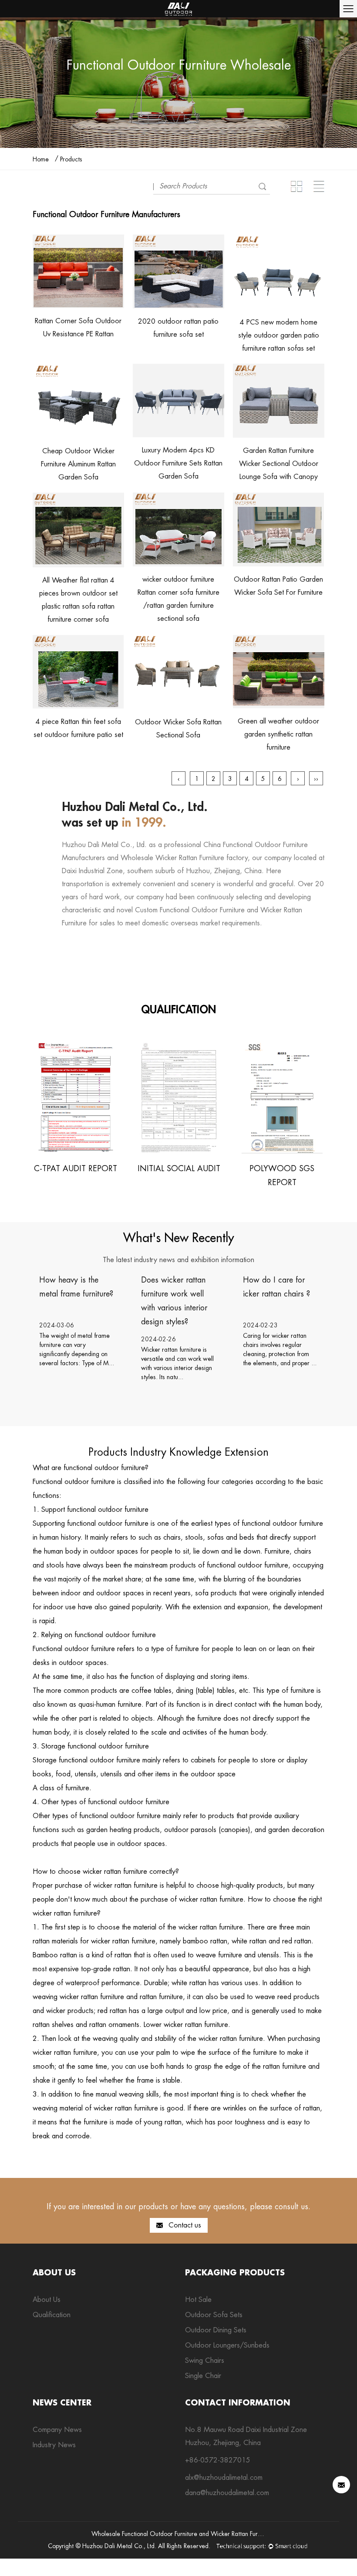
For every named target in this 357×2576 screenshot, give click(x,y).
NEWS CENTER (62, 2402)
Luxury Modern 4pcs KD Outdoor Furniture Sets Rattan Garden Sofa (178, 463)
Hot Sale (198, 2300)
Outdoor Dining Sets (216, 2330)
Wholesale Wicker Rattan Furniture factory (184, 858)
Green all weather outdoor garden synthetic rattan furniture (278, 734)
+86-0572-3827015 (218, 2460)
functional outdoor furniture (104, 1468)
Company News (57, 2430)
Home (41, 159)
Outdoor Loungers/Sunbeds (227, 2345)
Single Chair (203, 2376)
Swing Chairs (205, 2360)
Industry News (54, 2445)
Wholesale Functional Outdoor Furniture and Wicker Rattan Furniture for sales (194, 2534)
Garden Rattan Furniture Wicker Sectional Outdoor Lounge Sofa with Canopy (279, 464)
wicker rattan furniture (65, 1913)
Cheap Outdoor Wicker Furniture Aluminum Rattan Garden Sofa (78, 464)
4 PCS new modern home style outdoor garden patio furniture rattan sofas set (279, 335)
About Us (47, 2300)
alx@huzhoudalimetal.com (224, 2477)
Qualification (52, 2315)
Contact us (184, 2225)
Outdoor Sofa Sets (214, 2315)
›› (316, 779)
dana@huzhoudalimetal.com (227, 2493)
